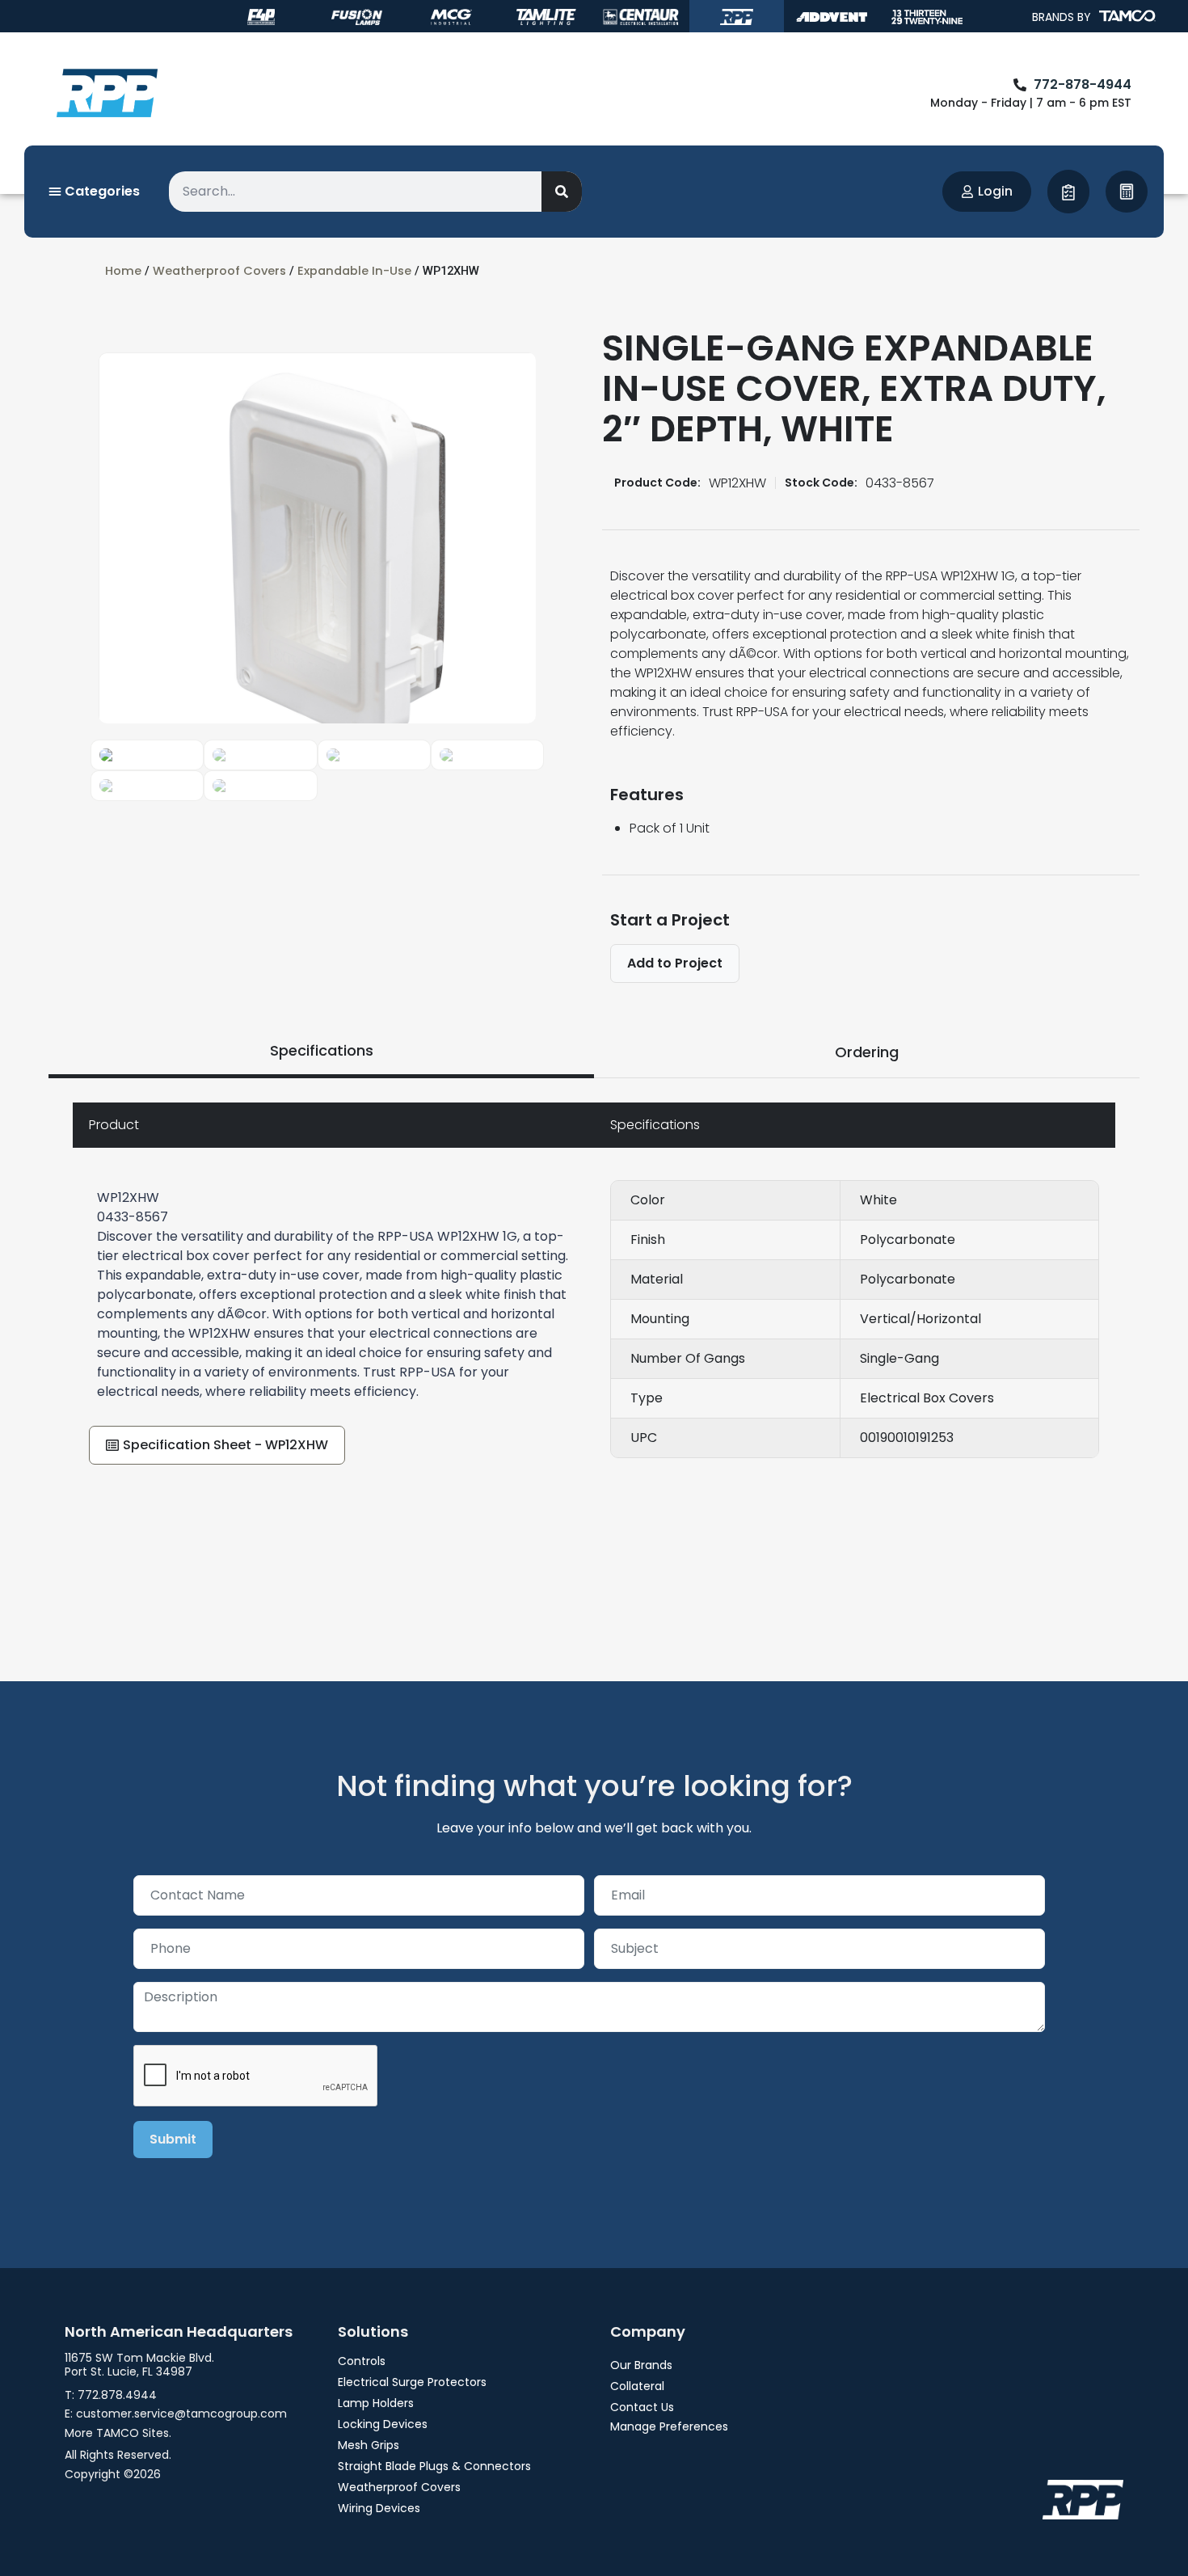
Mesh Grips (369, 2445)
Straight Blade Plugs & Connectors (434, 2466)
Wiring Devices (379, 2508)
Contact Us (642, 2407)
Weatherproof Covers (219, 271)
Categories (101, 191)
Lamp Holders (376, 2403)
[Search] (562, 192)
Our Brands (641, 2365)
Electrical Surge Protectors (412, 2382)
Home (123, 271)
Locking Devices (383, 2424)
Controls (362, 2361)
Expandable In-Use (354, 271)
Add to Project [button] (675, 963)
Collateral (637, 2386)
